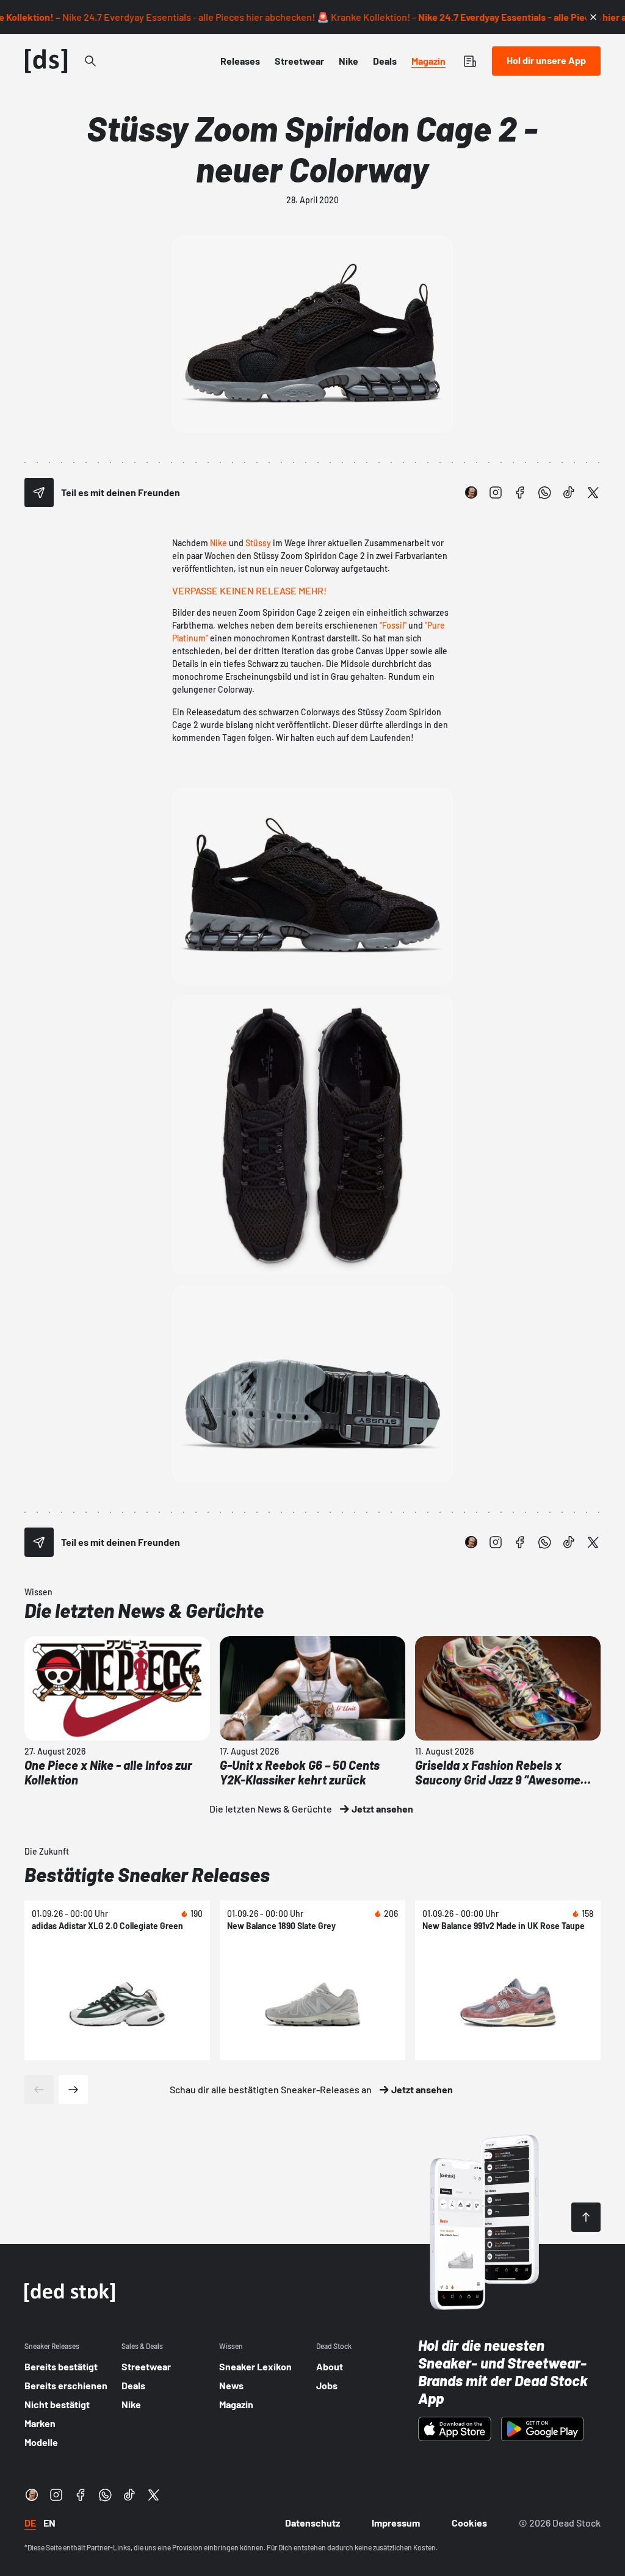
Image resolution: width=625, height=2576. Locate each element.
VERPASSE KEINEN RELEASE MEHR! (249, 590)
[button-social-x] (593, 492)
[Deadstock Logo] (46, 61)
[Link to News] (90, 61)
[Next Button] (73, 2090)
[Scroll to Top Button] (586, 2217)
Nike (219, 543)
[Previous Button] (39, 2090)
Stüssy (258, 543)
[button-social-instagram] (496, 492)
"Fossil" (393, 625)
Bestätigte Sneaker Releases (147, 1874)
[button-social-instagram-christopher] (471, 492)
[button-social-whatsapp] (544, 492)
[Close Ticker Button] (593, 17)
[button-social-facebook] (520, 492)
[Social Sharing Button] (39, 492)
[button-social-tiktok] (569, 492)
